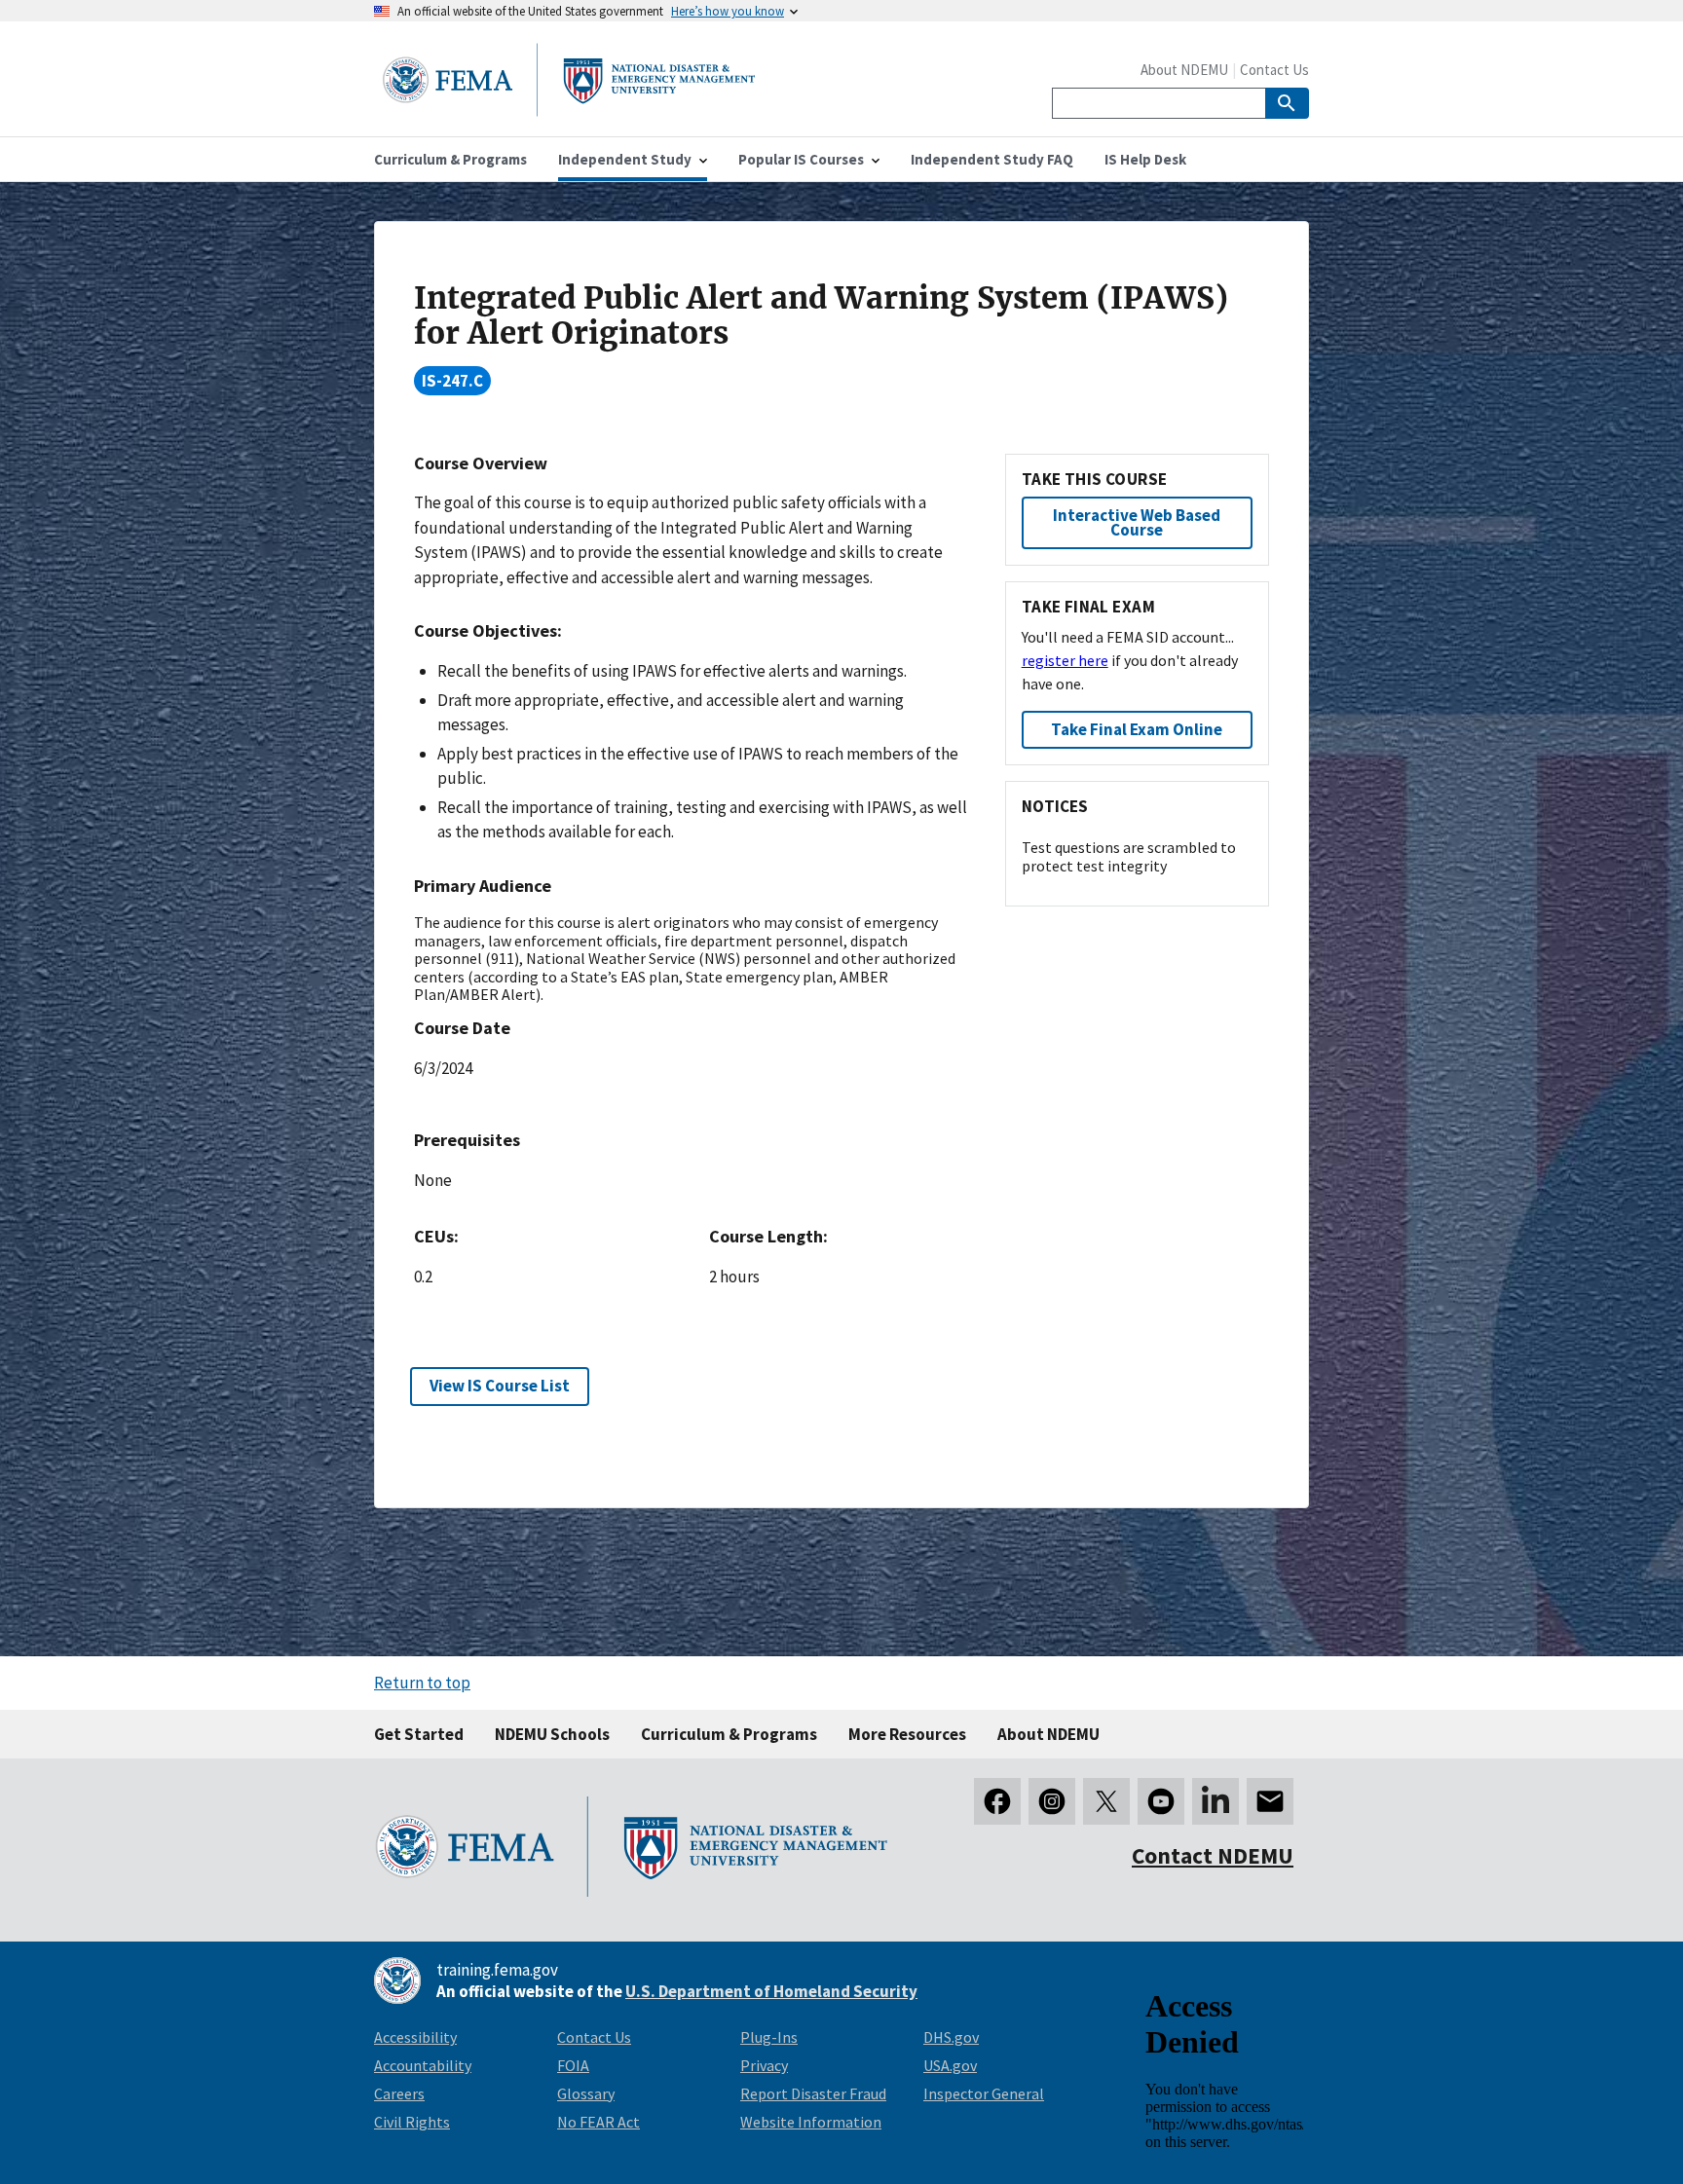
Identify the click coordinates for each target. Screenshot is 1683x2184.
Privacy (764, 2065)
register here (1065, 660)
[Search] (1287, 103)
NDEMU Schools (552, 1734)
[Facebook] (997, 1801)
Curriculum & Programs (729, 1734)
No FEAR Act (598, 2122)
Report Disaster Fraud (813, 2093)
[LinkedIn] (1215, 1801)
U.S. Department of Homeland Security (771, 1991)
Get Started (419, 1734)
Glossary (586, 2093)
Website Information (811, 2122)
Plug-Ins (769, 2037)
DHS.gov (951, 2037)
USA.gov (950, 2065)
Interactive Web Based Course (1137, 522)
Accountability (423, 2065)
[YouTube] (1161, 1801)
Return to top (422, 1683)
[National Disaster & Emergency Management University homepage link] (569, 111)
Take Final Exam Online (1137, 729)
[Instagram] (1052, 1801)
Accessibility (415, 2037)
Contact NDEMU (1213, 1855)
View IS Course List (500, 1386)
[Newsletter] (1270, 1801)
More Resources (907, 1734)
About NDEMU (1184, 70)
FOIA (573, 2065)
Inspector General (984, 2093)
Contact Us (1274, 70)
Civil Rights (412, 2122)
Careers (399, 2093)
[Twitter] (1106, 1801)
